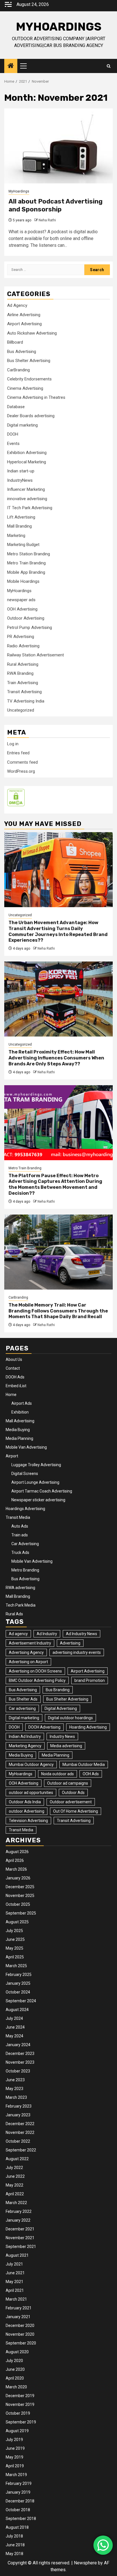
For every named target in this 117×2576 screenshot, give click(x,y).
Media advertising (66, 1746)
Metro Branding (25, 1570)
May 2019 (14, 2457)
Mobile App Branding (26, 572)
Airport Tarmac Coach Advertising (42, 1491)
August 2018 (17, 2527)
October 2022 (18, 2141)
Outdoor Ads (73, 1793)
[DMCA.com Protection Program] (16, 797)
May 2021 (14, 2282)
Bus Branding (58, 1690)
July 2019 (14, 2440)
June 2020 (15, 2369)
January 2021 (18, 2317)
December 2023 (20, 2053)
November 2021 (20, 2238)
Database (16, 407)
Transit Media (18, 1517)
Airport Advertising (24, 324)
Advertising (70, 1643)
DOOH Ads (15, 1377)
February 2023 (19, 2106)
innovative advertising (27, 499)
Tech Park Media (21, 1605)
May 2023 (14, 2089)
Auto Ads (20, 1526)
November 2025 (20, 1896)
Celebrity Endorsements (29, 379)
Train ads (20, 1535)
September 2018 (21, 2519)
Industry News (62, 1736)
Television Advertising (28, 1821)
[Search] (109, 66)
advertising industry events (77, 1652)
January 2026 (18, 1878)
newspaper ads (21, 600)
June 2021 (15, 2273)
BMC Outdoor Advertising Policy (37, 1680)
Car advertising (22, 1708)
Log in (13, 744)
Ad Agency (17, 305)
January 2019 (18, 2492)
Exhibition (20, 1412)
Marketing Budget (23, 545)
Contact (13, 1368)
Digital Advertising (61, 1708)
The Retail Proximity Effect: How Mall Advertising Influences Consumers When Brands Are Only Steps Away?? (56, 1058)
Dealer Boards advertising (31, 416)
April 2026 (15, 1860)
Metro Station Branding (29, 554)
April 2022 (15, 2194)
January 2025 (18, 1983)
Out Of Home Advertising (76, 1811)
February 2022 (19, 2211)
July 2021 (14, 2264)
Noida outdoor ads (58, 1774)
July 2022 (14, 2168)
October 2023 (18, 2071)
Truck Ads (20, 1553)
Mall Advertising (20, 1421)
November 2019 (20, 2404)
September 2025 (21, 1913)
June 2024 (15, 2027)
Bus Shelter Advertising (29, 361)
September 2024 (21, 2001)
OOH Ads (91, 1774)
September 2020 (21, 2343)
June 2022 (15, 2176)
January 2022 (18, 2220)
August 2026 (17, 1852)
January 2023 (18, 2115)
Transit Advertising (24, 692)
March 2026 (16, 1869)
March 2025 (16, 1966)
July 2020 (14, 2361)
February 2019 (19, 2483)
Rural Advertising (23, 664)
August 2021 (17, 2255)
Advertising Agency (26, 1652)
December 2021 (20, 2229)
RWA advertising (20, 1588)
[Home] (11, 66)
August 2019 (17, 2431)
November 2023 (20, 2062)
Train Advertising (23, 683)
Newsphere (85, 2563)
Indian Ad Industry (25, 1736)
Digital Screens (25, 1474)
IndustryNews (20, 480)
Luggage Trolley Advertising (36, 1465)
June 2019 (15, 2448)
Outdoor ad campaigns (68, 1783)
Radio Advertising (23, 646)
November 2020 (20, 2334)
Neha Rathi (47, 220)
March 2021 (16, 2299)
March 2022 (16, 2203)
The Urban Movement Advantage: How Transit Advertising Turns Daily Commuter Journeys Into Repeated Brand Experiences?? (58, 931)
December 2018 (20, 2501)
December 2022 (20, 2124)
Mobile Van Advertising (26, 1447)
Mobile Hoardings (23, 581)
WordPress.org (21, 771)
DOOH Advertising (44, 1727)
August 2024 (17, 2010)
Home (11, 1395)
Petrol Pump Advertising (30, 628)
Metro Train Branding (26, 563)
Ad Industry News (82, 1634)
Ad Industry (47, 1634)
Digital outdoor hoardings (70, 1718)
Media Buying (18, 1430)
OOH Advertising (22, 609)
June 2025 (15, 1939)
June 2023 (15, 2080)
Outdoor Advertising (26, 618)
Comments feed (22, 762)
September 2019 (21, 2422)
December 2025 (20, 1887)
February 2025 (19, 1975)
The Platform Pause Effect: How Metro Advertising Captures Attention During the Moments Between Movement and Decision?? (55, 1184)
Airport (12, 1456)
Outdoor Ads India (25, 1802)
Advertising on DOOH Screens (35, 1671)
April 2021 (15, 2290)
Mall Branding (19, 526)
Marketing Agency (25, 1746)
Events (13, 444)
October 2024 (18, 1992)
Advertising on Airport (28, 1662)
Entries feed (18, 753)
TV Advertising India (26, 701)
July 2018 (14, 2536)
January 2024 (18, 2045)
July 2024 (14, 2018)
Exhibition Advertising (27, 453)
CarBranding (18, 370)
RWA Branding (20, 673)
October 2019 (18, 2413)
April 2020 (15, 2378)
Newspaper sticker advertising (38, 1500)
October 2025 (18, 1904)
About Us (14, 1359)
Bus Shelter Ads (23, 1699)
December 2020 (20, 2326)
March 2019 (16, 2475)
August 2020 (17, 2352)
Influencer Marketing (26, 489)
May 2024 (14, 2036)
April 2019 (15, 2466)
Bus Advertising (22, 352)
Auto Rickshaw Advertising (32, 333)
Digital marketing (22, 425)
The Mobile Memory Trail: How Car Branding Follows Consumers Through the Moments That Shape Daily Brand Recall (58, 1311)
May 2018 (14, 2554)
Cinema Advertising (25, 388)
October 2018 (18, 2510)
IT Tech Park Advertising (30, 508)
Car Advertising (25, 1544)
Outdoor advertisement (71, 1802)
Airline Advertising (24, 315)
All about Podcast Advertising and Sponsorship (56, 205)
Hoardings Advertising (25, 1509)
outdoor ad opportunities (31, 1793)
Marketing (16, 536)
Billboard (15, 342)
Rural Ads (14, 1614)
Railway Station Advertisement (35, 655)
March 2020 (16, 2387)
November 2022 (20, 2132)
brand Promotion (90, 1680)
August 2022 (17, 2159)
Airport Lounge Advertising (35, 1482)
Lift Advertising (21, 517)
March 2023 (16, 2097)
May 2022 (14, 2185)
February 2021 (19, 2308)
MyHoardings (59, 27)
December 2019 (20, 2396)
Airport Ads (22, 1403)
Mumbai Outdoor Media (84, 1765)
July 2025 (14, 1931)
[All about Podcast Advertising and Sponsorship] (58, 146)
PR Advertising (21, 637)
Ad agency (18, 1634)
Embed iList (16, 1386)
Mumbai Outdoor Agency (31, 1765)
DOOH (13, 434)
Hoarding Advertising (88, 1727)
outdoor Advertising (27, 1811)
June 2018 (15, 2545)
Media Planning (19, 1438)
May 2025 (14, 1948)
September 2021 (21, 2247)
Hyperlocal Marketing (27, 462)
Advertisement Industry (30, 1643)
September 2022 (21, 2150)
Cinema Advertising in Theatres (36, 397)
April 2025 (15, 1957)
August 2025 (17, 1922)
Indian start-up (21, 471)
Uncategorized (21, 710)
